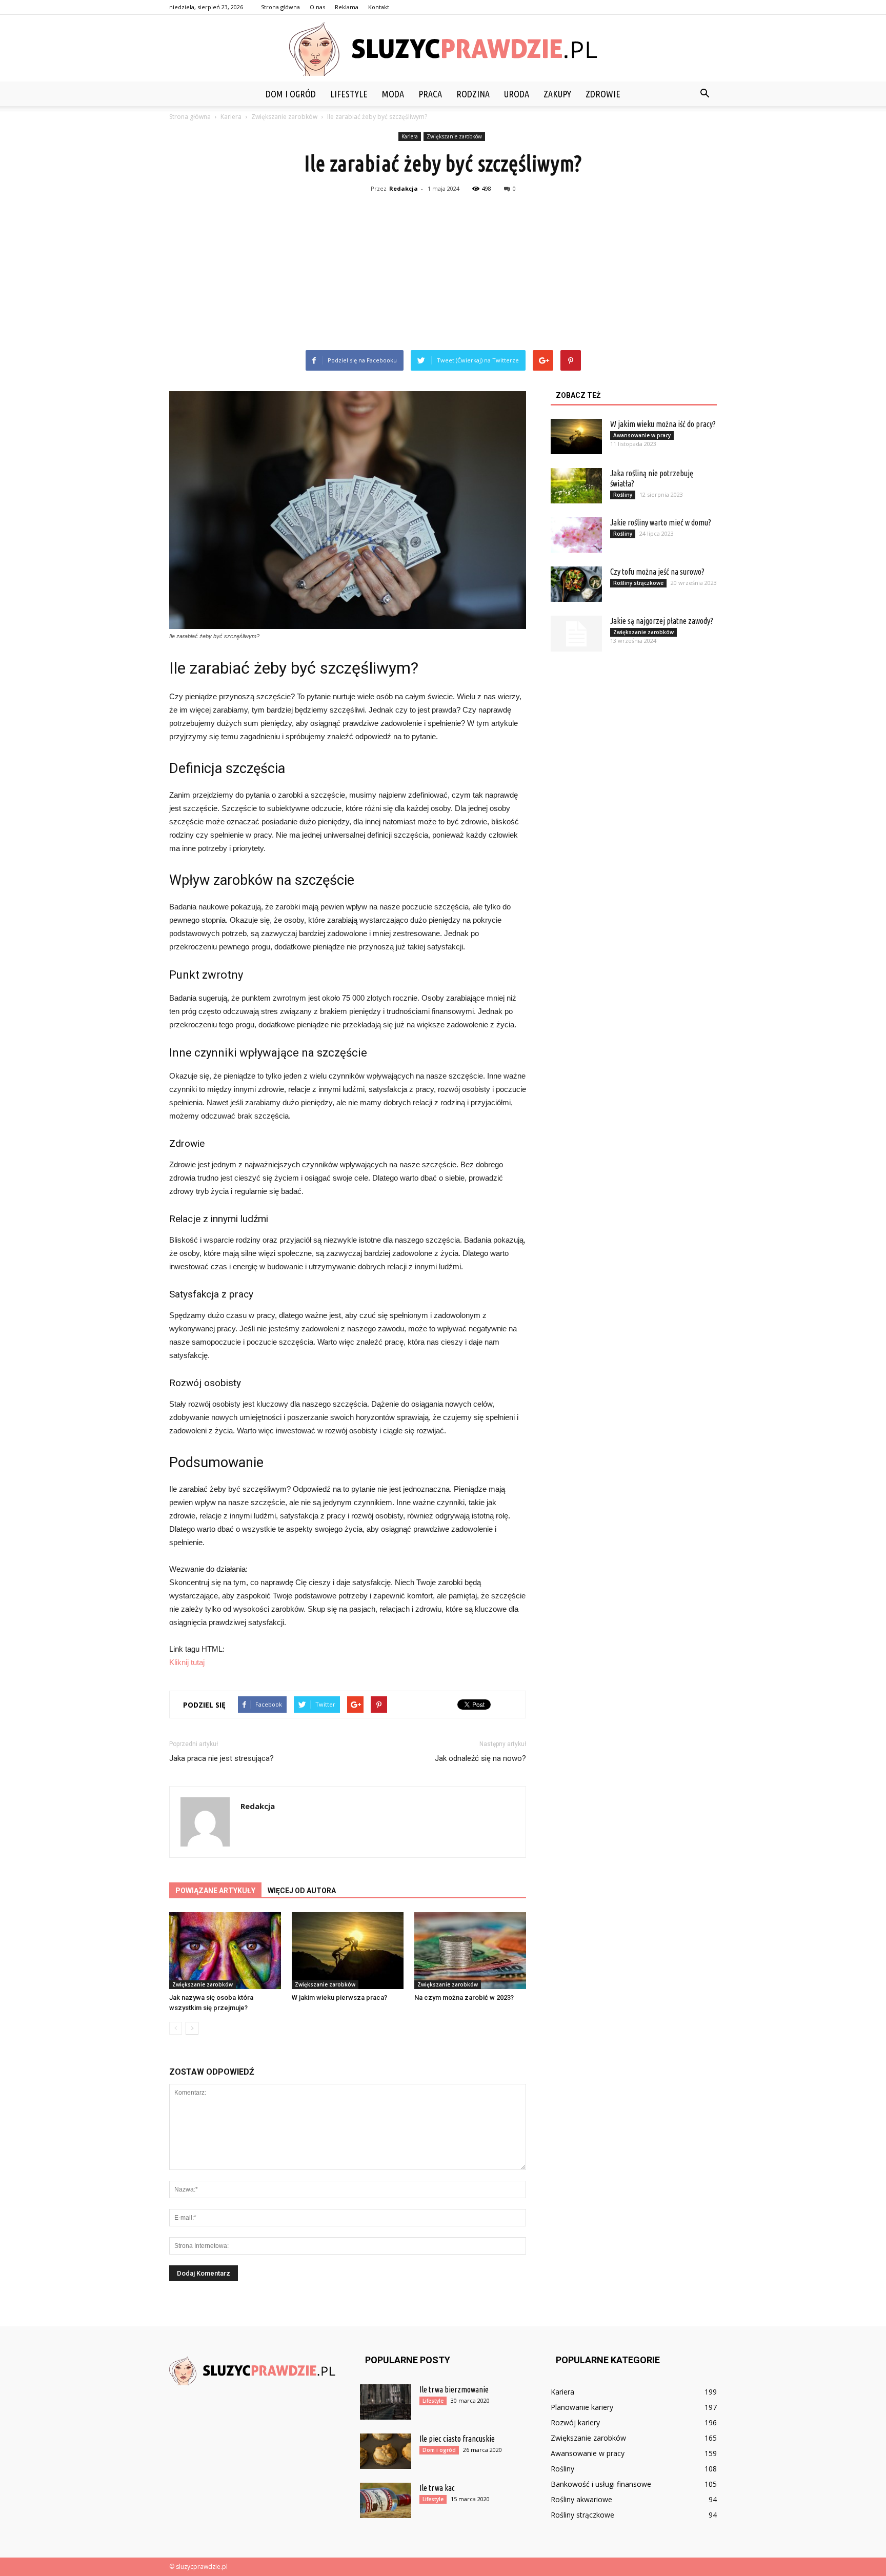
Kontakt (379, 7)
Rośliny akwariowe (581, 2499)
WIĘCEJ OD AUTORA (302, 1891)
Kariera (410, 136)
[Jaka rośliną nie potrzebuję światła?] (576, 486)
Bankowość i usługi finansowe (601, 2484)
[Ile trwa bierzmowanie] (386, 2402)
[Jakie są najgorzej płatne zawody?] (576, 634)
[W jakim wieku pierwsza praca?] (348, 1951)
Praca (430, 94)
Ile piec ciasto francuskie (457, 2439)
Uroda (517, 94)
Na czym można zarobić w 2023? (464, 1997)
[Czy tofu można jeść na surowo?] (576, 584)
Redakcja (404, 188)
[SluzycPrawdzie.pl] (443, 49)
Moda (393, 94)
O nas (317, 7)
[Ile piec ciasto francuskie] (386, 2451)
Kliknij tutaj (187, 1662)
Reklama (347, 7)
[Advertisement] (443, 273)
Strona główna (280, 7)
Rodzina (473, 94)
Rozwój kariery (575, 2422)
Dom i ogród (291, 94)
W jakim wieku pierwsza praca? (339, 1997)
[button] (704, 94)
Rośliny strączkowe (638, 583)
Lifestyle (349, 94)
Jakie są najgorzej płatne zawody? (662, 621)
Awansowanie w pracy (642, 435)
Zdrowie (603, 94)
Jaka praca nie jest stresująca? (221, 1758)
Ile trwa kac (437, 2488)
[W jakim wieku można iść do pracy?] (576, 437)
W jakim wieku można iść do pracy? (663, 424)
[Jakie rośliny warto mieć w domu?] (576, 535)
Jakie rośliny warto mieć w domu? (661, 522)
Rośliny (623, 495)
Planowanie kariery (582, 2407)
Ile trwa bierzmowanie (454, 2389)
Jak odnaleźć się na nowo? (480, 1758)
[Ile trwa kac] (386, 2500)
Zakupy (557, 94)
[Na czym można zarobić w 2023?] (470, 1951)
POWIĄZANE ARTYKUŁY (215, 1891)
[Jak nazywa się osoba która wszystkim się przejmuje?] (225, 1951)
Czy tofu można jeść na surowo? (657, 572)
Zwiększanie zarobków (454, 136)
